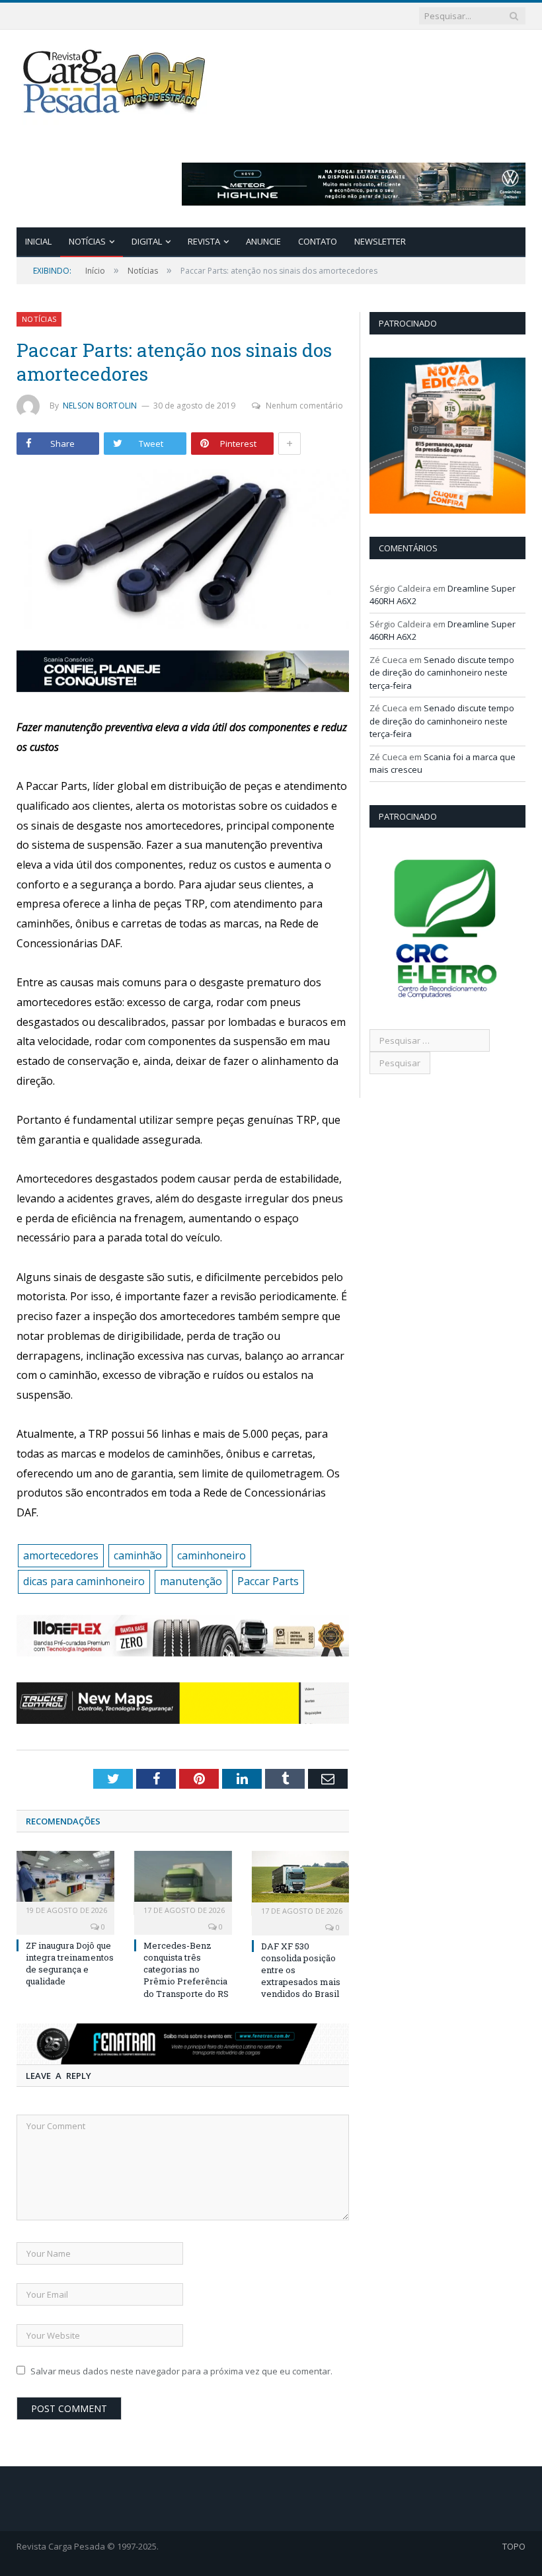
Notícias (87, 241)
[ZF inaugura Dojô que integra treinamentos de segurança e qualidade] (65, 1883)
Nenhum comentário (304, 406)
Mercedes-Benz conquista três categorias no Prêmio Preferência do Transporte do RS (186, 1970)
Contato (318, 241)
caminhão (138, 1555)
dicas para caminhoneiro (84, 1581)
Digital (147, 241)
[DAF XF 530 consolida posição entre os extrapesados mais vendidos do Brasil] (301, 1883)
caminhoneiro (212, 1555)
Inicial (38, 241)
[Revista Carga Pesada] (116, 81)
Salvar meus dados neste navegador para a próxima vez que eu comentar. (181, 2371)
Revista (204, 241)
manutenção (191, 1581)
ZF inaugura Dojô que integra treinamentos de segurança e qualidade (70, 1964)
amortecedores (61, 1555)
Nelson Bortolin (100, 406)
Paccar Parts (268, 1581)
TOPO (514, 2546)
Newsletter (380, 241)
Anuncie (263, 241)
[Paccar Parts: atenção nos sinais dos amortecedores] (183, 551)
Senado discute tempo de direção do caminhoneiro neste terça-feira (442, 673)
